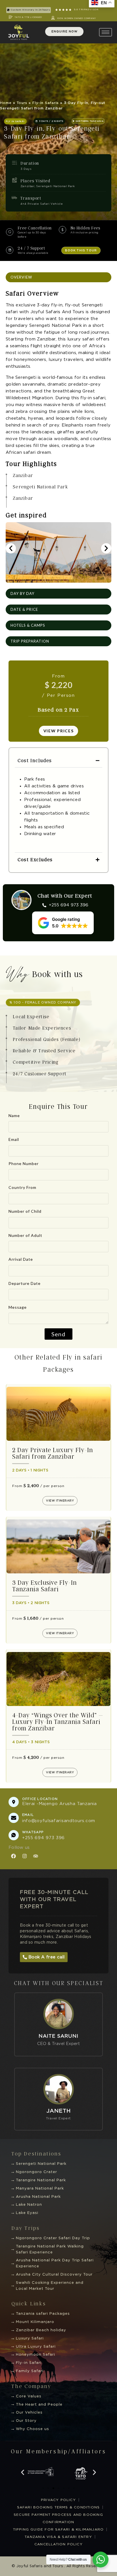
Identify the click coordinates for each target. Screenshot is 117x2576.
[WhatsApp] (14, 1835)
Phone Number (24, 1163)
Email (14, 1139)
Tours (22, 103)
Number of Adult (25, 1235)
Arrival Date (21, 1259)
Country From (22, 1187)
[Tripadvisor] (35, 1856)
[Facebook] (13, 1856)
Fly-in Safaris (46, 103)
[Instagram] (24, 1856)
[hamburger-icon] (105, 32)
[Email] (14, 1818)
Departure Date (25, 1283)
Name (14, 1115)
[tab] (58, 277)
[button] (15, 121)
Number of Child (25, 1211)
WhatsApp (33, 1832)
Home (6, 103)
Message (18, 1307)
